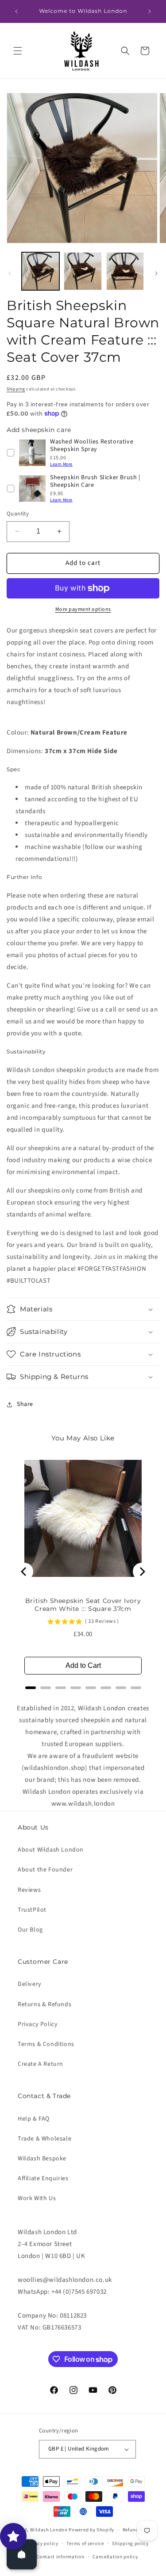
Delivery (30, 1984)
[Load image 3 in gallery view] (125, 271)
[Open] (22, 2554)
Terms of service (85, 2544)
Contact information (60, 2557)
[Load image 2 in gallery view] (83, 271)
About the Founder (45, 1870)
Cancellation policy (115, 2557)
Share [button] (25, 1404)
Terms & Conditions (46, 2044)
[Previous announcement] (16, 11)
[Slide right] (156, 273)
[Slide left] (10, 273)
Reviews (29, 1890)
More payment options (83, 609)
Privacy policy (42, 2544)
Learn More (61, 464)
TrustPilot (32, 1910)
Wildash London (49, 2530)
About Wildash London (51, 1850)
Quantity (18, 514)
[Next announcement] (150, 11)
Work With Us (37, 2198)
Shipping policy (130, 2544)
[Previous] (24, 1572)
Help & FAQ (34, 2119)
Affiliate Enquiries (43, 2178)
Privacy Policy (38, 2024)
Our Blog (30, 1930)
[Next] (142, 1572)
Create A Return (41, 2064)
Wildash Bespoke (42, 2159)
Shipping (16, 389)
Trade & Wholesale (44, 2139)
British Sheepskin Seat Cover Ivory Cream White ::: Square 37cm (83, 1605)
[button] (18, 51)
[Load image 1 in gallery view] (41, 271)
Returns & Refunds (44, 2004)
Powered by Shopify (91, 2530)
